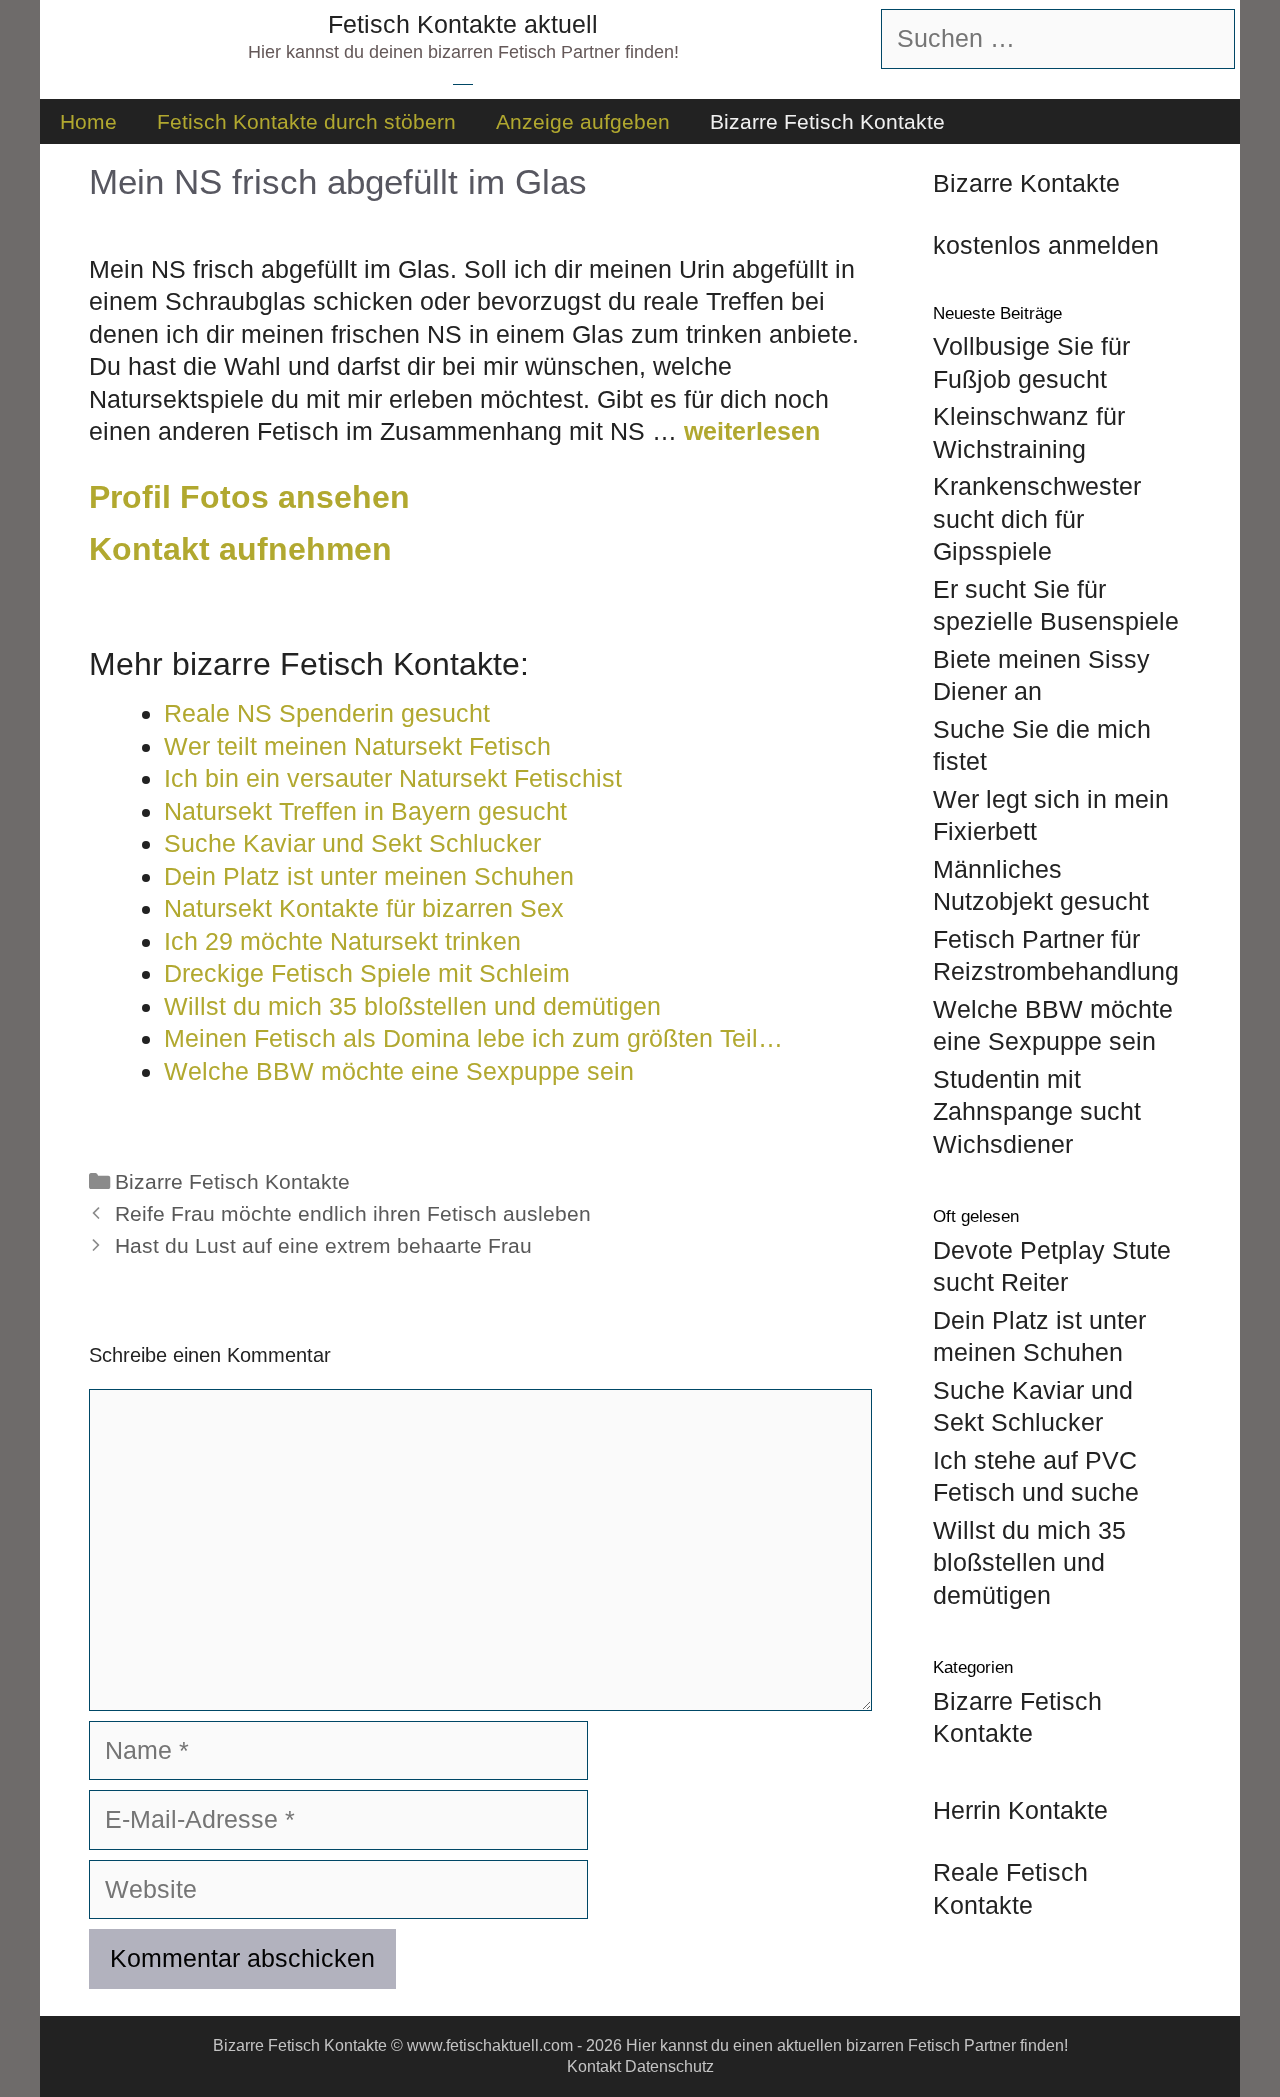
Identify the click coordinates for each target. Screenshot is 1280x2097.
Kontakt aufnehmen (240, 549)
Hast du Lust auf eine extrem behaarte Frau (323, 1246)
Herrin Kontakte (1020, 1810)
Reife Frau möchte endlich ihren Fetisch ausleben (353, 1214)
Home (88, 121)
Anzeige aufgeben (583, 121)
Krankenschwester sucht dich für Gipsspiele (1037, 518)
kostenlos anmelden (1046, 245)
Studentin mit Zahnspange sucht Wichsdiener (1037, 1111)
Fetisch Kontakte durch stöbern (306, 121)
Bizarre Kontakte (1026, 183)
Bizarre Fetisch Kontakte (827, 121)
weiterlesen (752, 431)
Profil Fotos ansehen (249, 497)
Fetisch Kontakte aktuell (463, 24)
